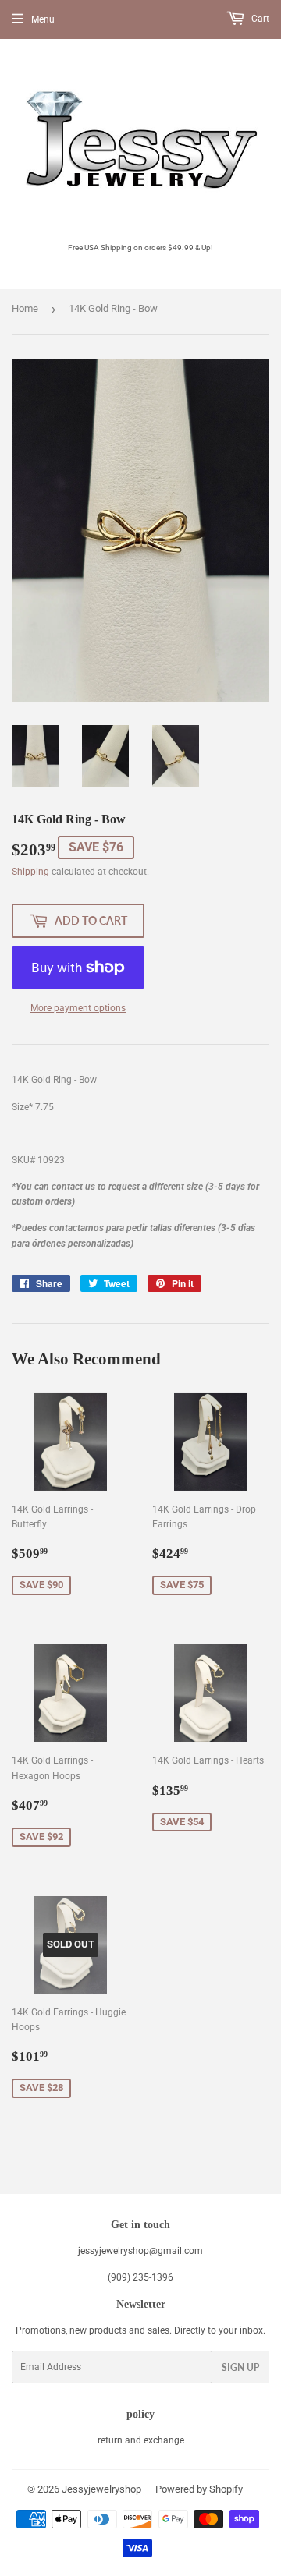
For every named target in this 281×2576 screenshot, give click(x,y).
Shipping (30, 872)
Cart (259, 19)
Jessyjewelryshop (101, 2489)
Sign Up (240, 2367)
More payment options (78, 1008)
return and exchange (141, 2440)
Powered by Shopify (199, 2489)
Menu (43, 19)
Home (25, 308)
